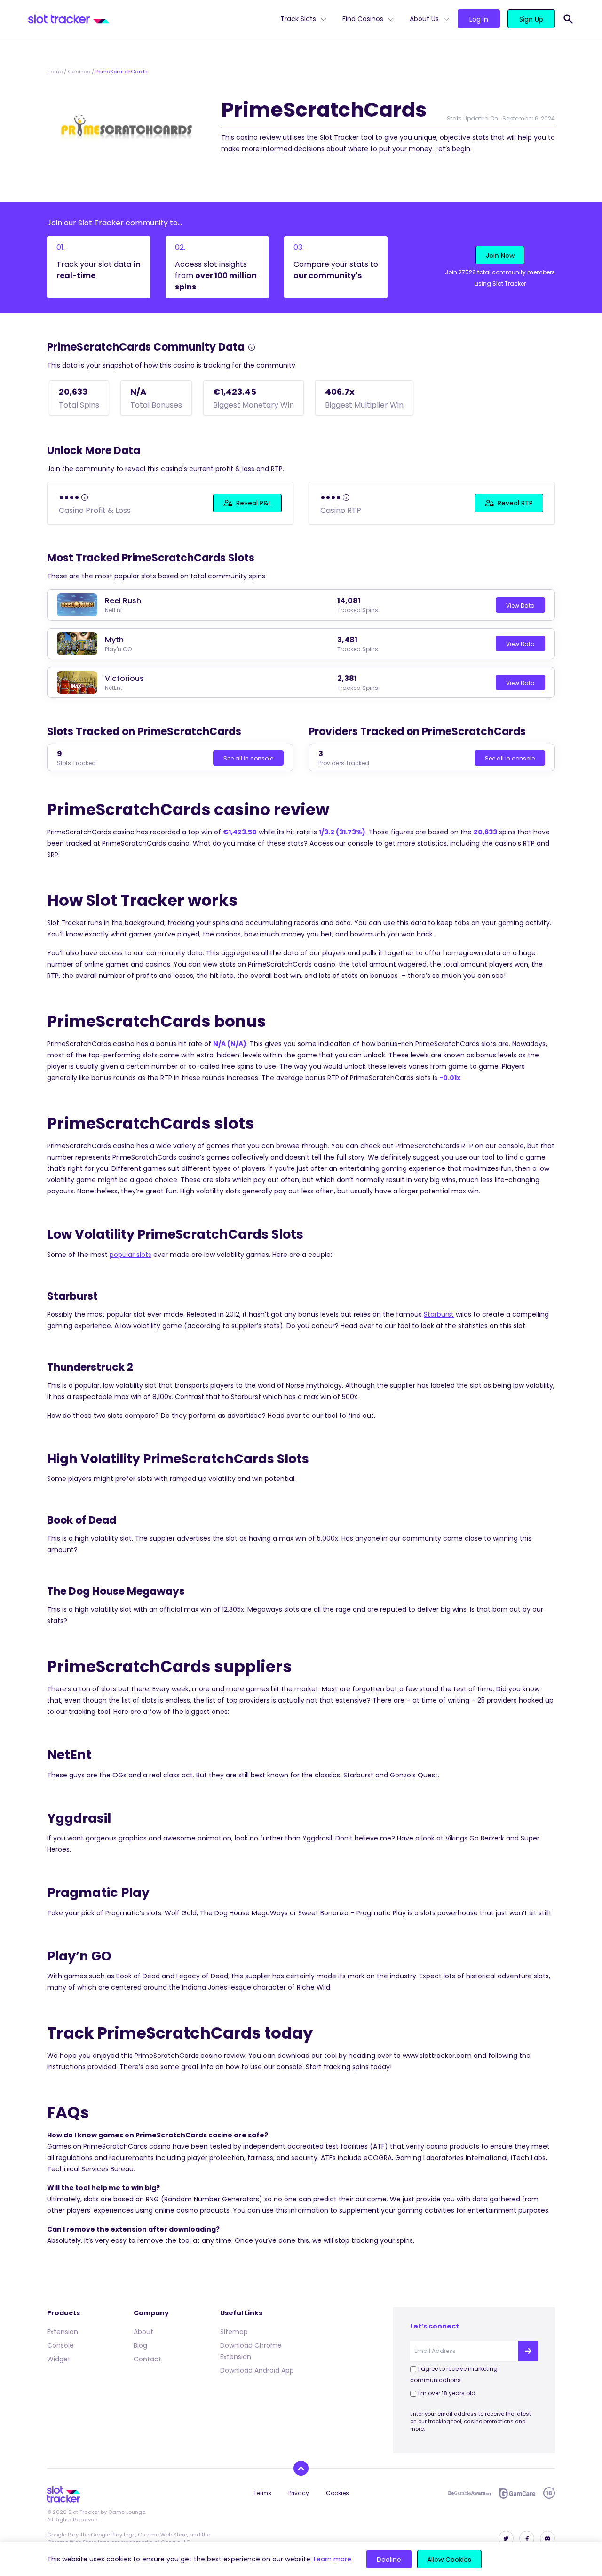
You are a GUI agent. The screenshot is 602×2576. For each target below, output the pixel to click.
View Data (520, 605)
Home (55, 72)
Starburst (439, 1314)
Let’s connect (435, 2326)
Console (60, 2345)
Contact (147, 2359)
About (143, 2332)
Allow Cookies (449, 2560)
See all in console (248, 758)
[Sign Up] (528, 2351)
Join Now (500, 256)
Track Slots (298, 19)
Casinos (79, 72)
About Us (424, 19)
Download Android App (257, 2370)
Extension (63, 2332)
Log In (479, 19)
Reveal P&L (254, 503)
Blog (140, 2345)
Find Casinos (363, 19)
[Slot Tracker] (150, 19)
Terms (262, 2493)
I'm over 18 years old (447, 2393)
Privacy (299, 2493)
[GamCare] (517, 2493)
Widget (59, 2359)
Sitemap (234, 2332)
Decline (389, 2560)
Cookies (337, 2493)
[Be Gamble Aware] (470, 2493)
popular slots (131, 1255)
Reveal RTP (515, 503)
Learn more (333, 2559)
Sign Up (531, 19)
